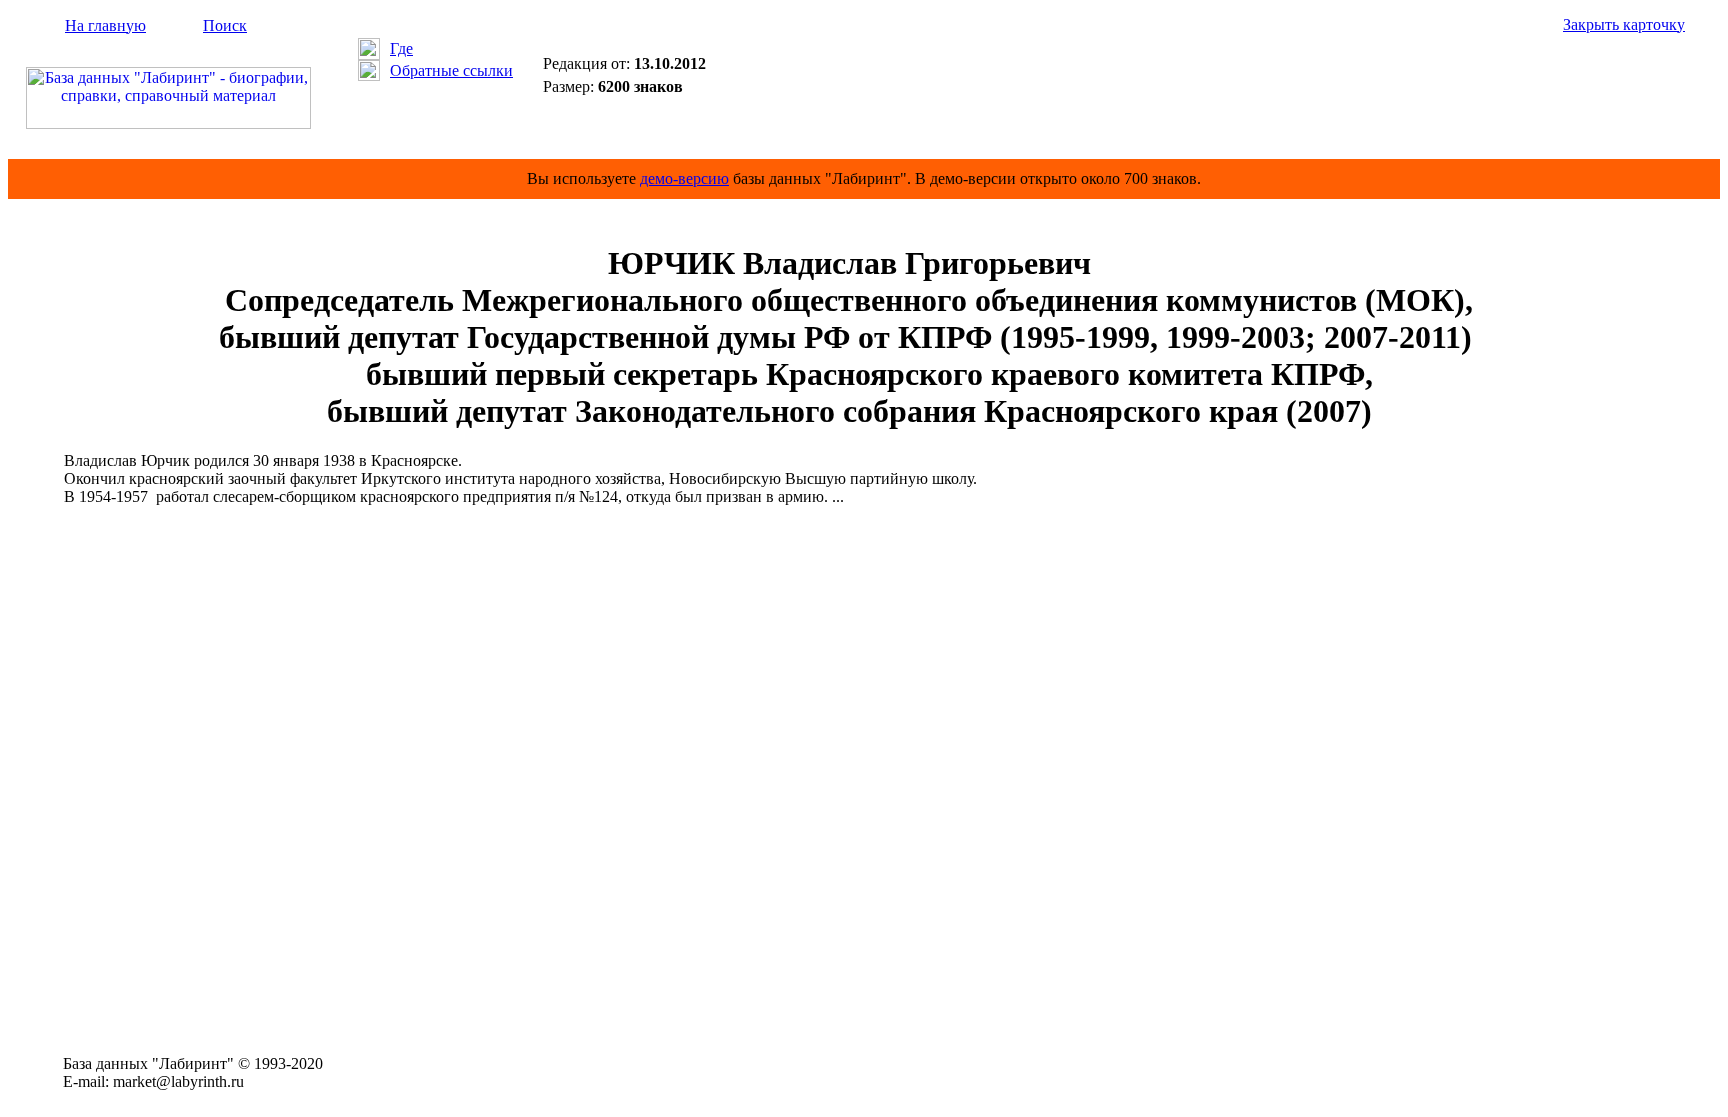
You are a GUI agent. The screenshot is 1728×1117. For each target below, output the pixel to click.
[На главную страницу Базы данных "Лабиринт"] (168, 123)
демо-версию (684, 178)
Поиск (225, 25)
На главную (105, 25)
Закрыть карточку (1624, 24)
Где (401, 48)
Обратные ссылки (451, 70)
